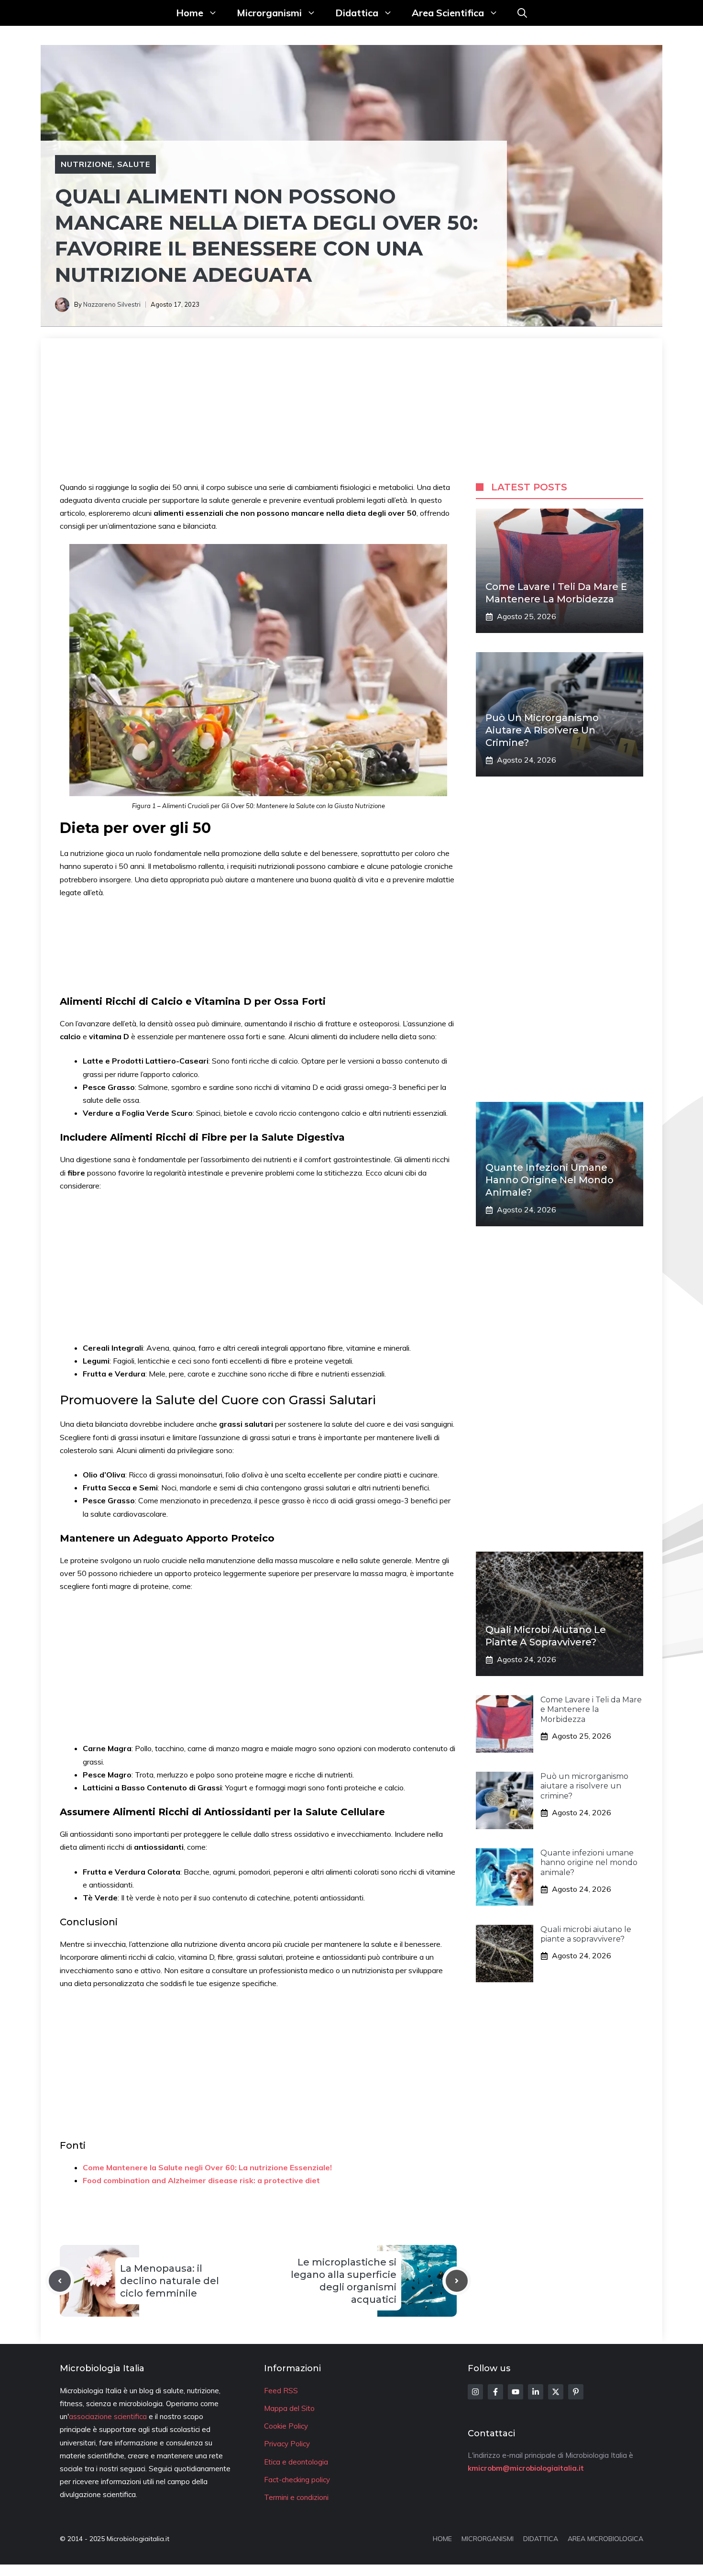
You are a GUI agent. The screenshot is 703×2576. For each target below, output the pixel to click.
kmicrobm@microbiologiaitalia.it (526, 2468)
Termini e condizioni (296, 2497)
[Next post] (457, 2281)
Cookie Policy (286, 2426)
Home (190, 13)
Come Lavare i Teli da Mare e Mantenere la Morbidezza (591, 1710)
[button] (522, 13)
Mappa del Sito (289, 2408)
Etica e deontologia (296, 2462)
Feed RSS (281, 2391)
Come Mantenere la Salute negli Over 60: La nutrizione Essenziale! (207, 2167)
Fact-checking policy (297, 2480)
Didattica (357, 13)
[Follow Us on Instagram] (475, 2392)
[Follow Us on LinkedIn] (536, 2392)
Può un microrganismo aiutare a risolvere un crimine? (542, 730)
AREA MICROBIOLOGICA (605, 2539)
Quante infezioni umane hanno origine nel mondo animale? (549, 1180)
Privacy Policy (287, 2444)
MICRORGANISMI (488, 2539)
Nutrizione (87, 164)
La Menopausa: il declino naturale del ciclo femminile (170, 2281)
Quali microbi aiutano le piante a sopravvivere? (586, 1934)
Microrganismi (269, 13)
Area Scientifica (448, 13)
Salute (134, 164)
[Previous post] (60, 2281)
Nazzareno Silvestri (112, 304)
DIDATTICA (541, 2539)
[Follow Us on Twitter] (556, 2392)
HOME (442, 2539)
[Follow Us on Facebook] (495, 2392)
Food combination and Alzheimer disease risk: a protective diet (201, 2180)
